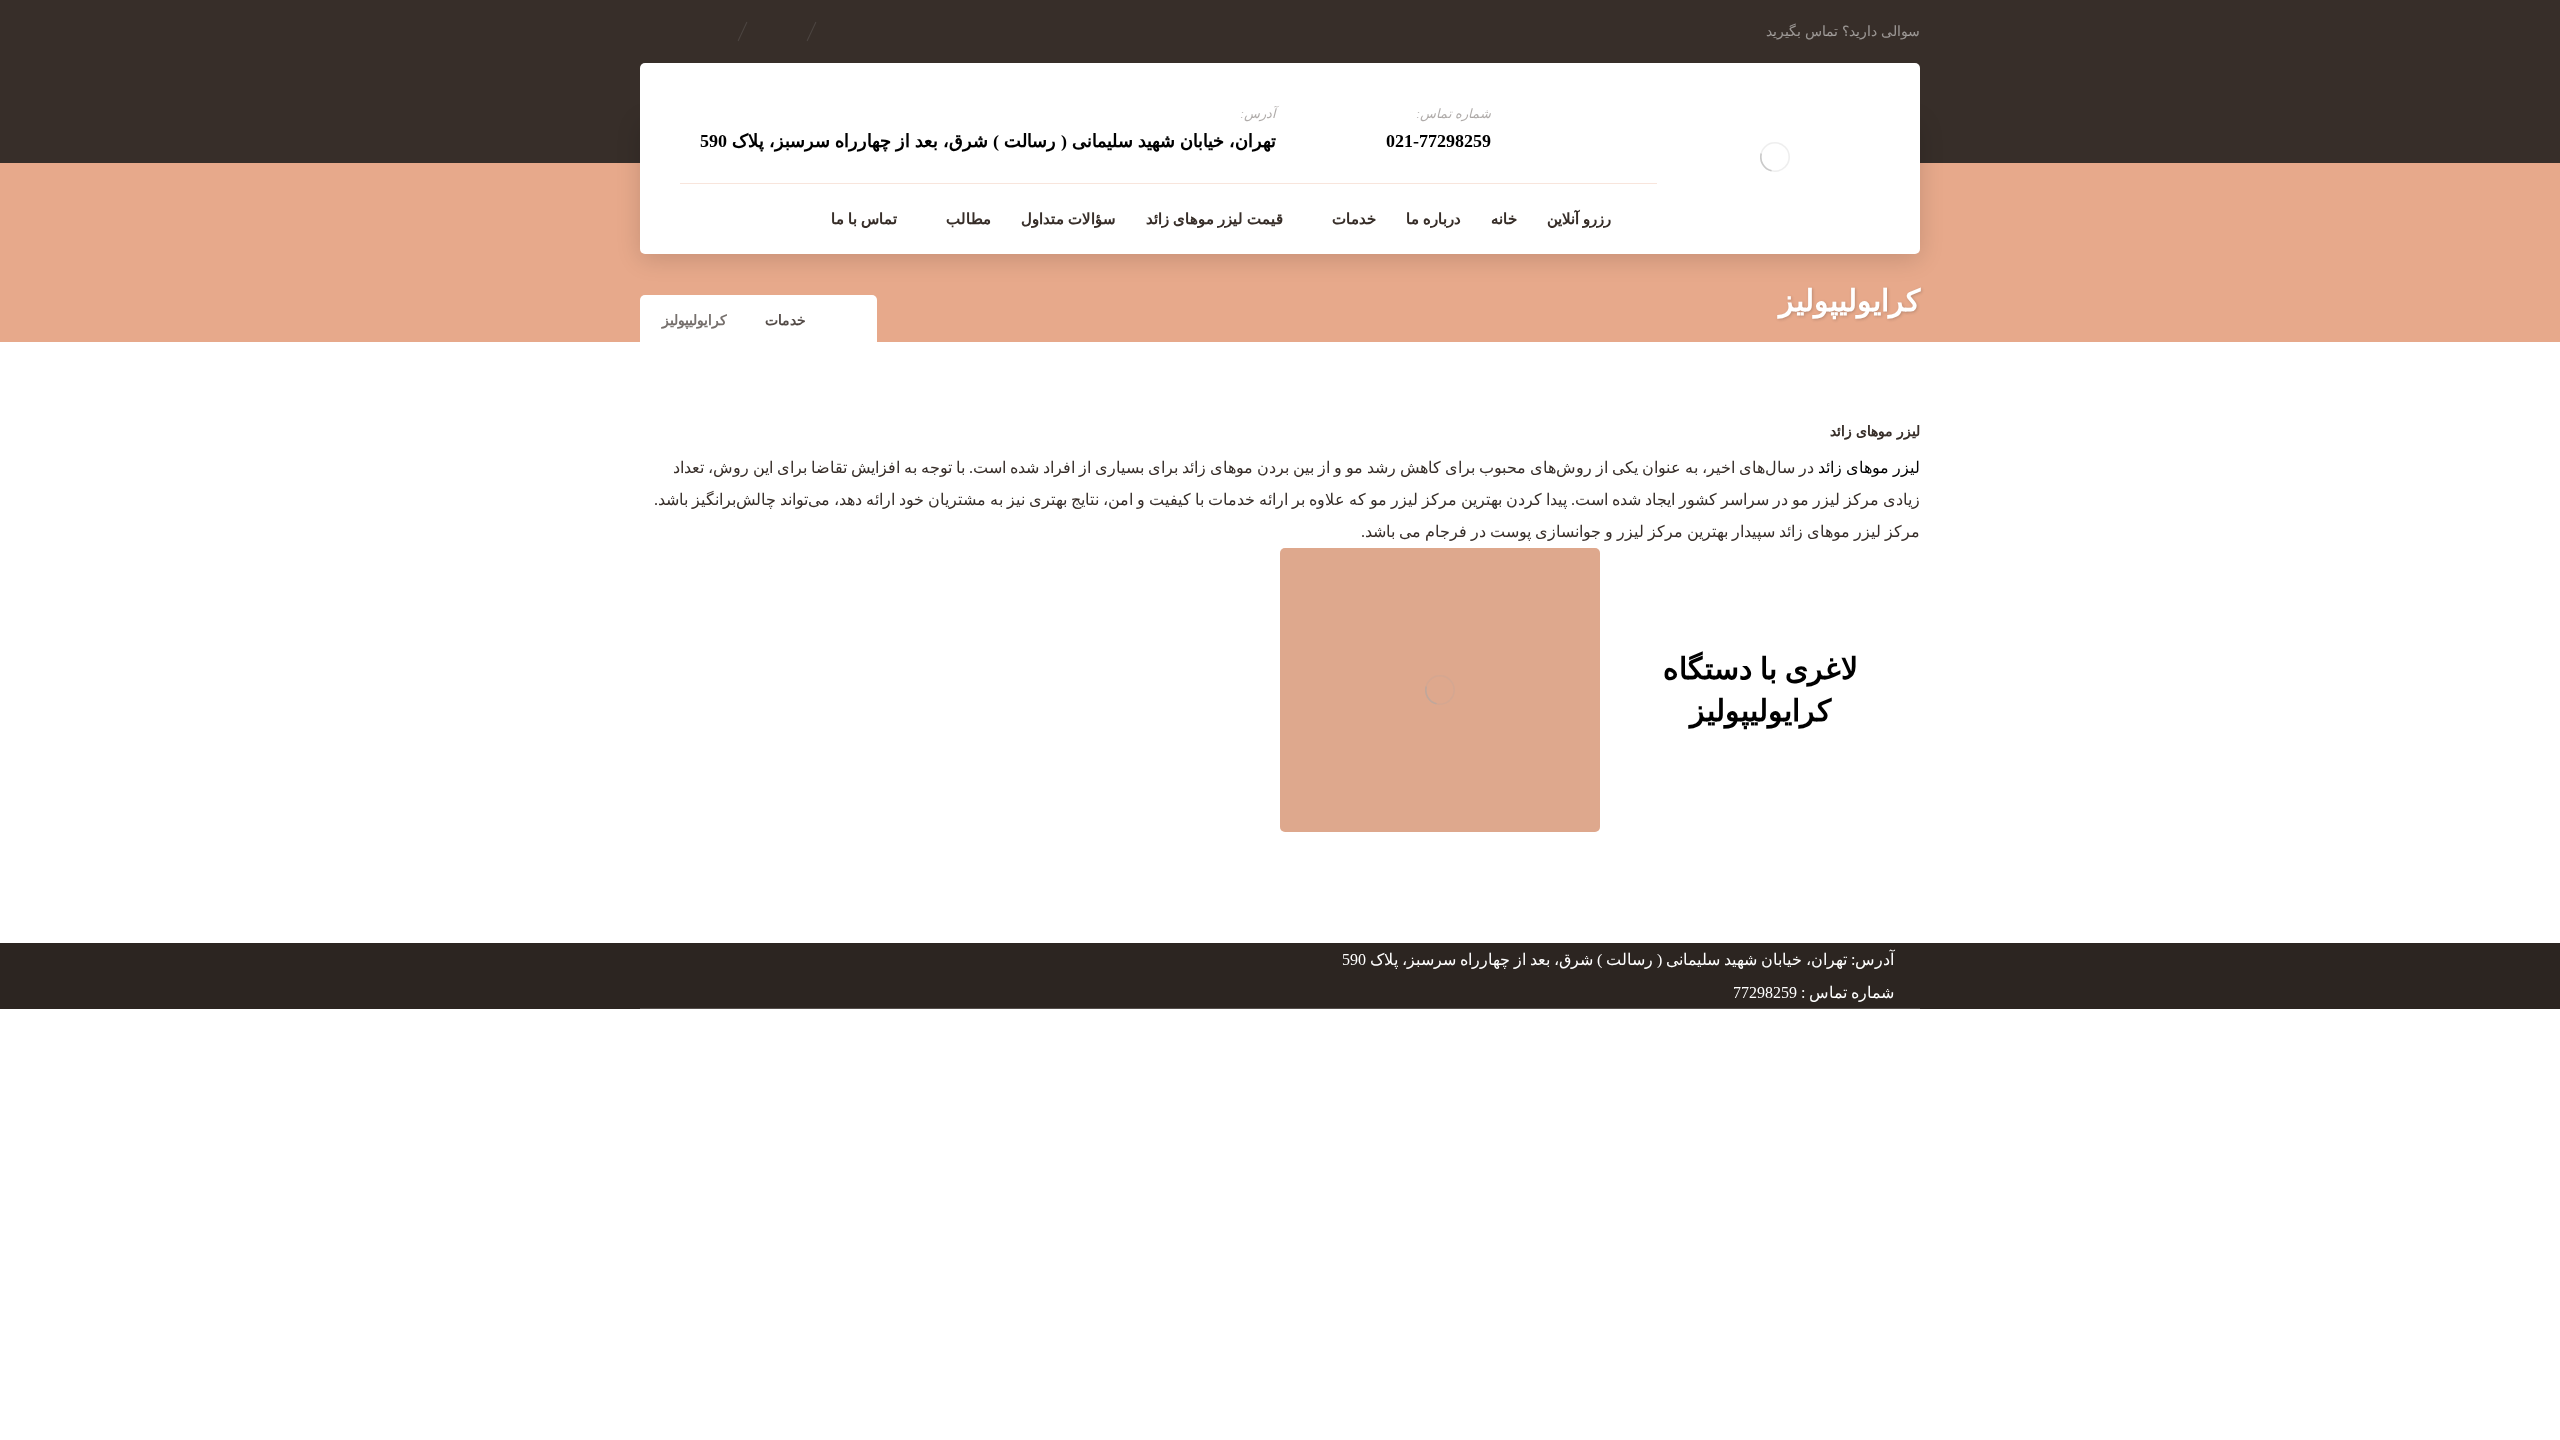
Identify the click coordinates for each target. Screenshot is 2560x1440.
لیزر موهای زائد (1869, 467)
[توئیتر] (696, 218)
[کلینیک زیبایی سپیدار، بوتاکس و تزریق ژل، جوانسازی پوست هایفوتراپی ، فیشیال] (1775, 157)
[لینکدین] (738, 218)
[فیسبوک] (780, 218)
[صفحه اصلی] (849, 320)
